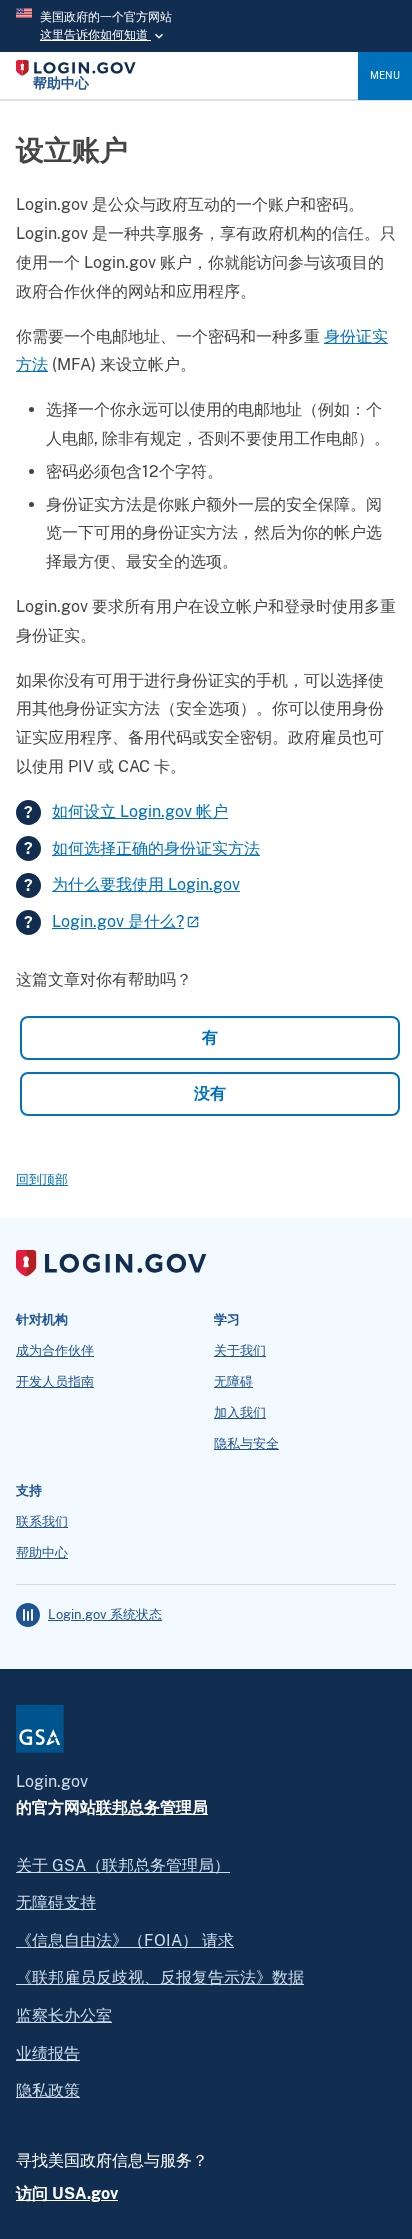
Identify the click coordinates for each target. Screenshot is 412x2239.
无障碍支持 (56, 1902)
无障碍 (233, 1382)
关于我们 (240, 1351)
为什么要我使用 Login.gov (146, 884)
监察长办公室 (64, 2015)
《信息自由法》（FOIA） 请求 (125, 1940)
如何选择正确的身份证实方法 (156, 848)
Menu (385, 75)
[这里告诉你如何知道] (206, 26)
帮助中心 (42, 1553)
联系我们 (42, 1522)
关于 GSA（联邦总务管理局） (123, 1865)
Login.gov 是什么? (118, 921)
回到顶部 (42, 1179)
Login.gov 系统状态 (105, 1615)
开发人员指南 (55, 1382)
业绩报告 (48, 2053)
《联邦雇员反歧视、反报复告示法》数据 (160, 1977)
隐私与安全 (246, 1444)
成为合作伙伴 (55, 1351)
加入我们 (240, 1413)
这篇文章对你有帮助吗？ (104, 979)
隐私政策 (48, 2090)
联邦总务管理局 (152, 1807)
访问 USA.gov (67, 2193)
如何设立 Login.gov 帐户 (140, 811)
